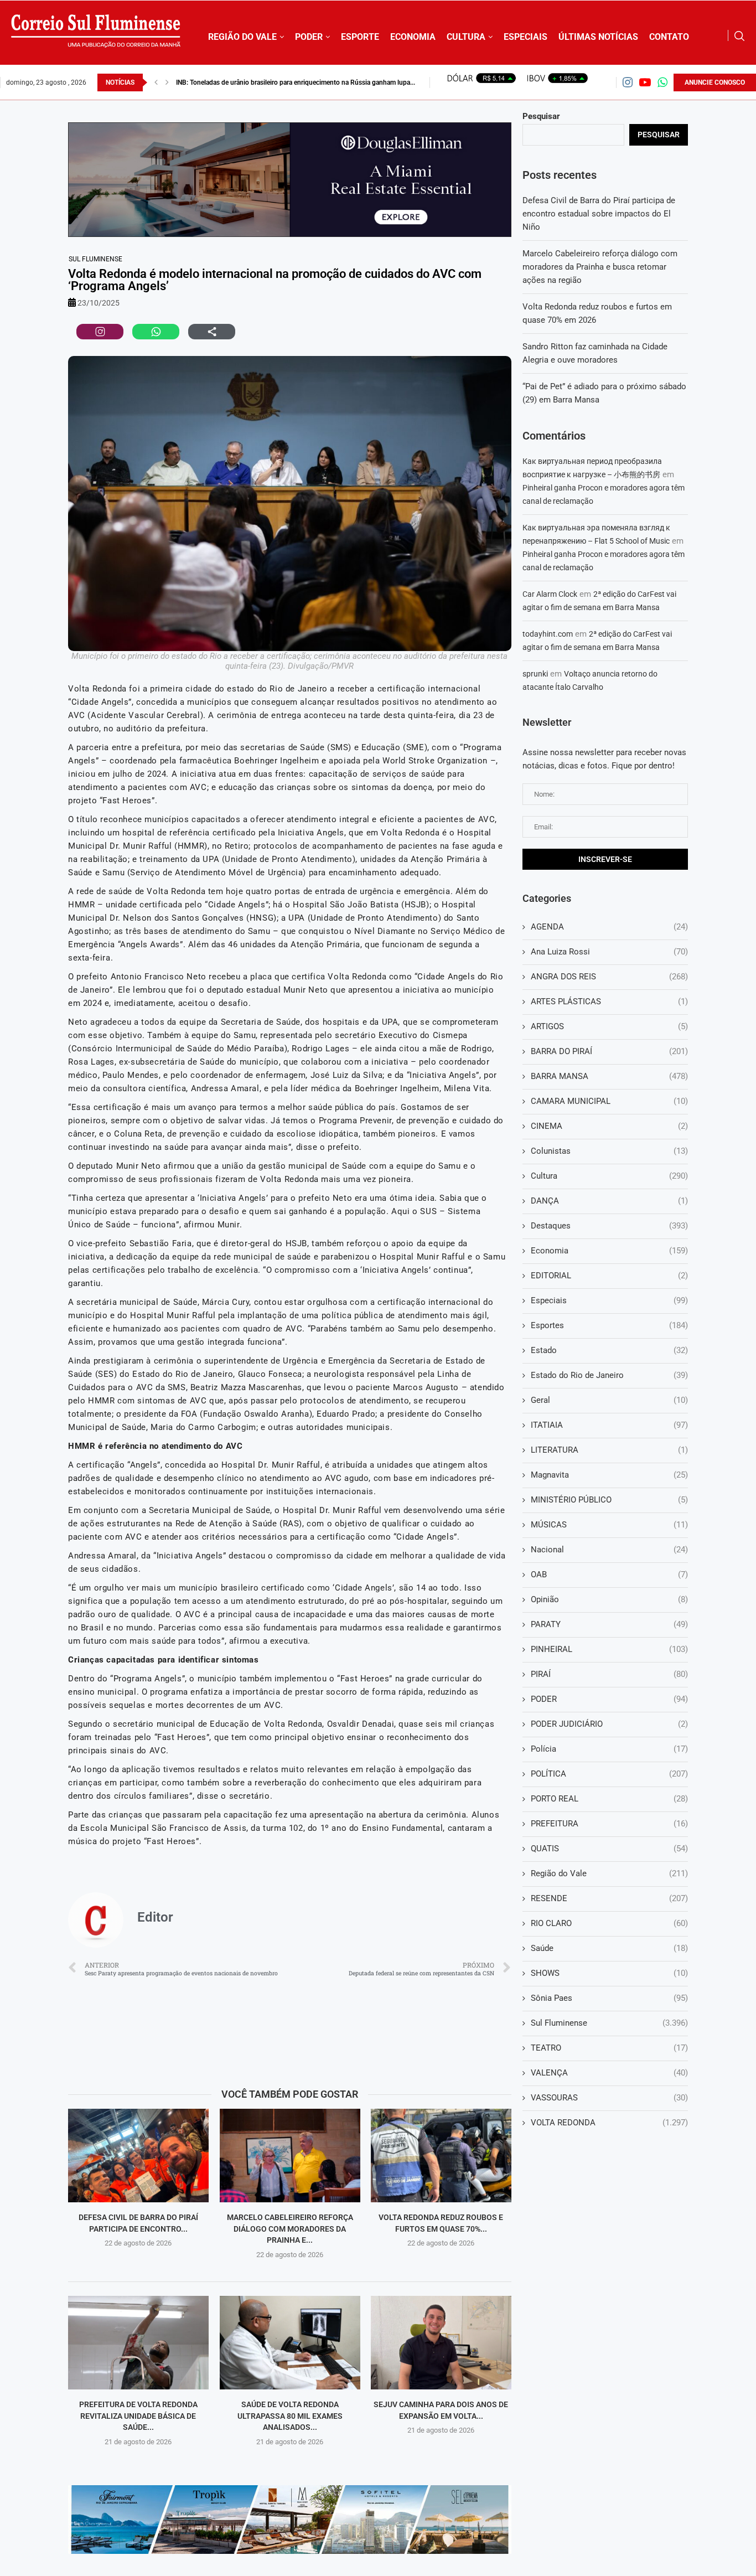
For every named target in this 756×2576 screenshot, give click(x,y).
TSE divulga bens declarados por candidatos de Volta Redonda (268, 82)
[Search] (739, 36)
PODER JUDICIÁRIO (609, 1724)
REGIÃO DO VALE (242, 37)
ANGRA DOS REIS (609, 977)
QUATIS (609, 1849)
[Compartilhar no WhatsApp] (156, 332)
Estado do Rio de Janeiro (609, 1375)
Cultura (609, 1176)
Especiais (609, 1300)
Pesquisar (541, 116)
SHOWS (609, 1973)
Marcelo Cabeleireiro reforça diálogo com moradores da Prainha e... (289, 2229)
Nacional (609, 1550)
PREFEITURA (609, 1824)
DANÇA (609, 1201)
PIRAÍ (609, 1674)
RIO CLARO (609, 1923)
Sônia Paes (609, 1998)
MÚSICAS (609, 1525)
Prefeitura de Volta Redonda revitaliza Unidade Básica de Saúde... (138, 2416)
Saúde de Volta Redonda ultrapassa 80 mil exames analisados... (289, 2416)
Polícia (609, 1749)
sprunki (535, 674)
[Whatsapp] (662, 82)
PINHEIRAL (609, 1649)
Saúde (609, 1948)
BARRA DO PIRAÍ (609, 1051)
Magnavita (609, 1475)
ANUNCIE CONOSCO (715, 82)
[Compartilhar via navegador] (212, 332)
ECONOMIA (413, 37)
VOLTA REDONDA (609, 2123)
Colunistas (609, 1151)
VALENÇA (609, 2073)
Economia (609, 1251)
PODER (309, 37)
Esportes (609, 1325)
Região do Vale (609, 1873)
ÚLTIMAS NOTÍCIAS (598, 37)
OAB (609, 1574)
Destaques (609, 1226)
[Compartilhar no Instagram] (100, 332)
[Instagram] (628, 82)
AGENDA (609, 927)
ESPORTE (360, 37)
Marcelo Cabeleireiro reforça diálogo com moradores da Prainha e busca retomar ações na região (600, 267)
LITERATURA (609, 1450)
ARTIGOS (609, 1026)
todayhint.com (548, 634)
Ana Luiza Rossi (609, 952)
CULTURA (466, 37)
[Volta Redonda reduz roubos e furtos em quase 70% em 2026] (441, 2156)
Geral (609, 1400)
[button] (156, 82)
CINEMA (609, 1126)
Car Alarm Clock (550, 594)
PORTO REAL (609, 1799)
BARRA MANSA (609, 1076)
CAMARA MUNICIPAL (609, 1101)
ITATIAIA (609, 1425)
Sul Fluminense (95, 259)
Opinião (609, 1599)
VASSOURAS (609, 2098)
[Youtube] (645, 82)
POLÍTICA (609, 1774)
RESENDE (609, 1898)
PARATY (609, 1624)
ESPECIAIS (525, 37)
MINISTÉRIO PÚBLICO (609, 1500)
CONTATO (669, 37)
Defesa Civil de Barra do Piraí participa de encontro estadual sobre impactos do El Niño (599, 214)
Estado (609, 1350)
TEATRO (609, 2048)
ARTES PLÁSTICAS (609, 1002)
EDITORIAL (609, 1276)
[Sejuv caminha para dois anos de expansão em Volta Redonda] (441, 2343)
